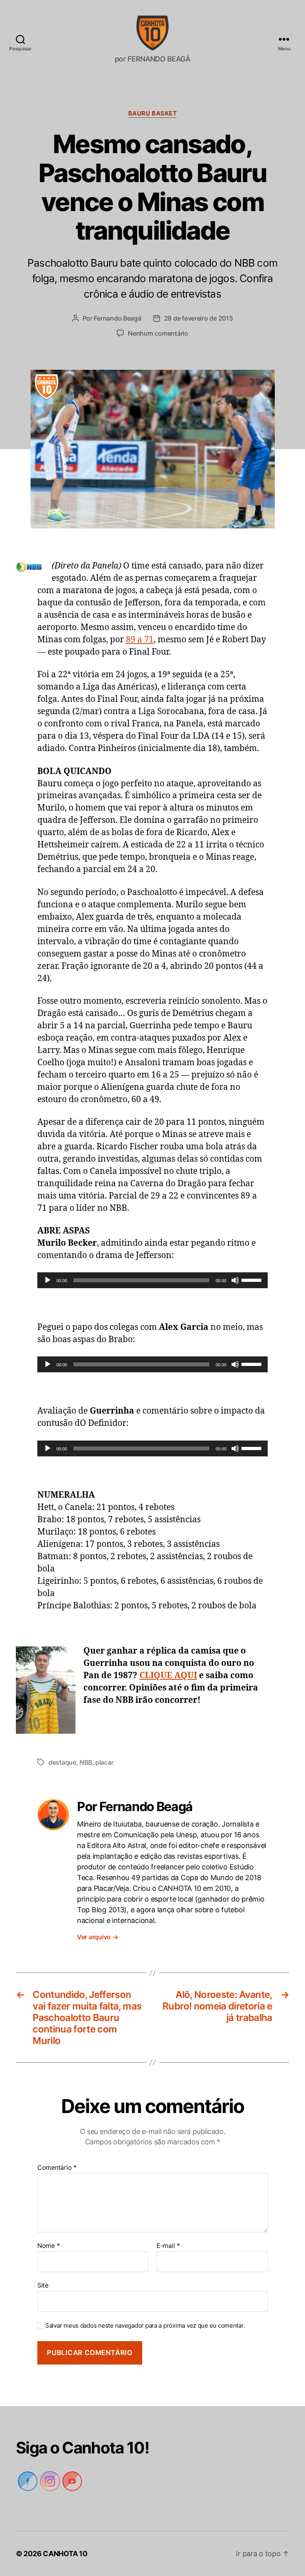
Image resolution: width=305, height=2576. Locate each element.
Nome (48, 2246)
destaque (62, 1762)
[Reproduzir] (48, 1280)
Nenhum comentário (158, 333)
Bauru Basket (152, 113)
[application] (152, 1280)
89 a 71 (140, 640)
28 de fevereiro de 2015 (199, 318)
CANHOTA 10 (66, 2554)
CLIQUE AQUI (168, 1676)
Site (43, 2285)
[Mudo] (235, 1280)
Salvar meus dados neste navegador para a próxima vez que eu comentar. (143, 2326)
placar (105, 1762)
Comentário (56, 2168)
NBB (86, 1762)
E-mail (168, 2246)
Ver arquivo (98, 1937)
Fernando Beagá (116, 318)
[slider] (253, 1279)
